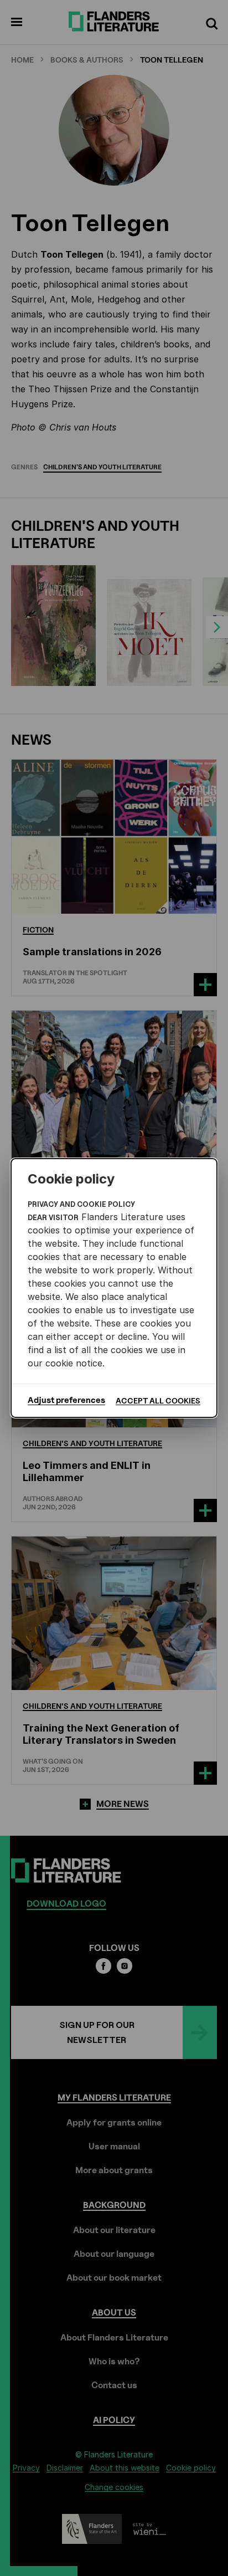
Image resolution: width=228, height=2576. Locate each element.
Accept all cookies (158, 1400)
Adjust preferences (66, 1400)
